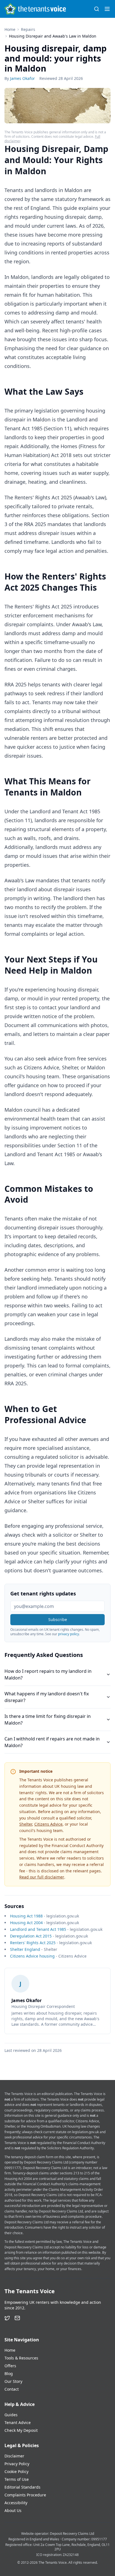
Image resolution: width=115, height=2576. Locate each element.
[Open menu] (107, 9)
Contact (12, 2389)
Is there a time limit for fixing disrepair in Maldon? (48, 1720)
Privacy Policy (17, 2464)
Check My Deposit (21, 2430)
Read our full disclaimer (42, 1877)
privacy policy (69, 1634)
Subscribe (58, 1619)
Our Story (13, 2381)
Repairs (28, 29)
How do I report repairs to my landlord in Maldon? (48, 1674)
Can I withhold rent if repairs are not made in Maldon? (52, 1742)
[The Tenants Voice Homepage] (35, 9)
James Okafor (22, 78)
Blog (9, 2374)
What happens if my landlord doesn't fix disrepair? (47, 1697)
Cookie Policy (16, 2471)
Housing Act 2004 (26, 1923)
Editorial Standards (22, 2487)
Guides (11, 2415)
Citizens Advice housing (32, 1956)
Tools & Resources (21, 2358)
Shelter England (25, 1949)
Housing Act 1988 (26, 1916)
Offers (10, 2366)
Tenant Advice (18, 2422)
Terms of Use (17, 2479)
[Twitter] (7, 2318)
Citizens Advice (48, 1824)
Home (10, 29)
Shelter (26, 1824)
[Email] (17, 2318)
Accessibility (16, 2503)
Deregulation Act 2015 (31, 1936)
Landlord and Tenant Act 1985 (38, 1929)
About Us (13, 2510)
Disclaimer (14, 2456)
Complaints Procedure (25, 2495)
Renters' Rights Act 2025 (33, 1943)
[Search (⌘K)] (97, 9)
